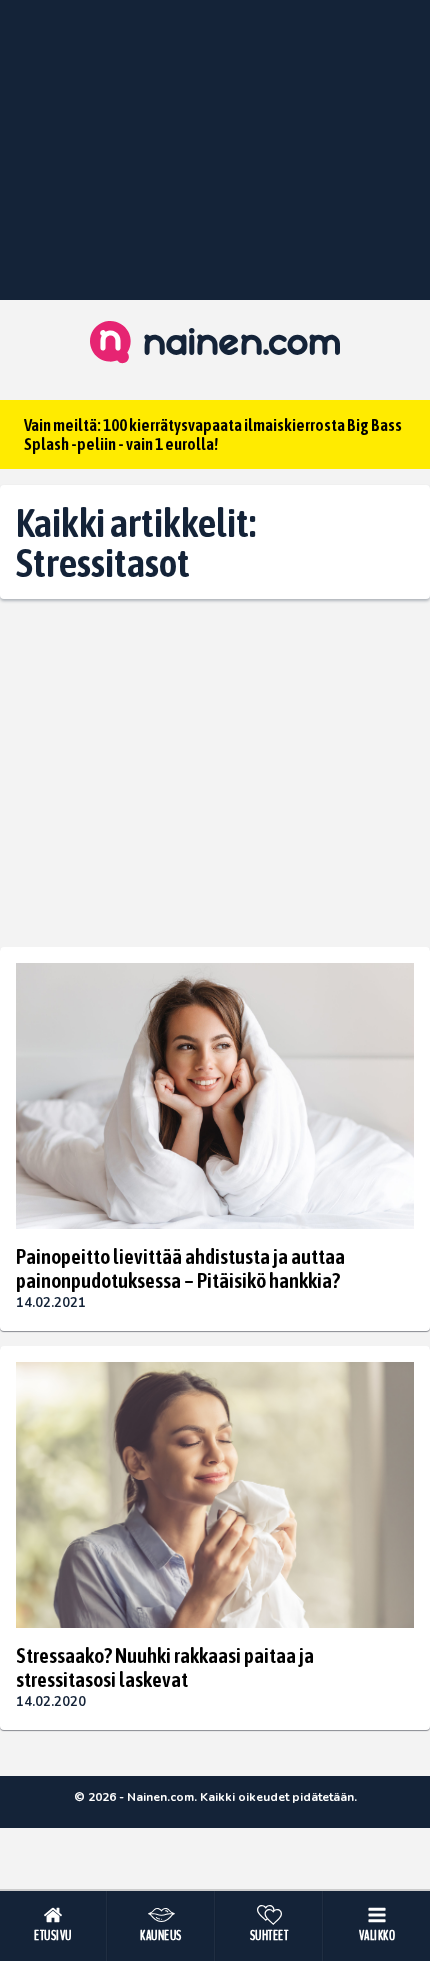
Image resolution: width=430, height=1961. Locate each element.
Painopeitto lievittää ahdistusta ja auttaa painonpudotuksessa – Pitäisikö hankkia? (180, 1268)
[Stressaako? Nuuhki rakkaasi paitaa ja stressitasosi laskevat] (215, 1495)
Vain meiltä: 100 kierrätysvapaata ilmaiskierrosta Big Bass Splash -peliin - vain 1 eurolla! (213, 434)
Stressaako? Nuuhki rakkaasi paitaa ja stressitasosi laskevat (165, 1667)
